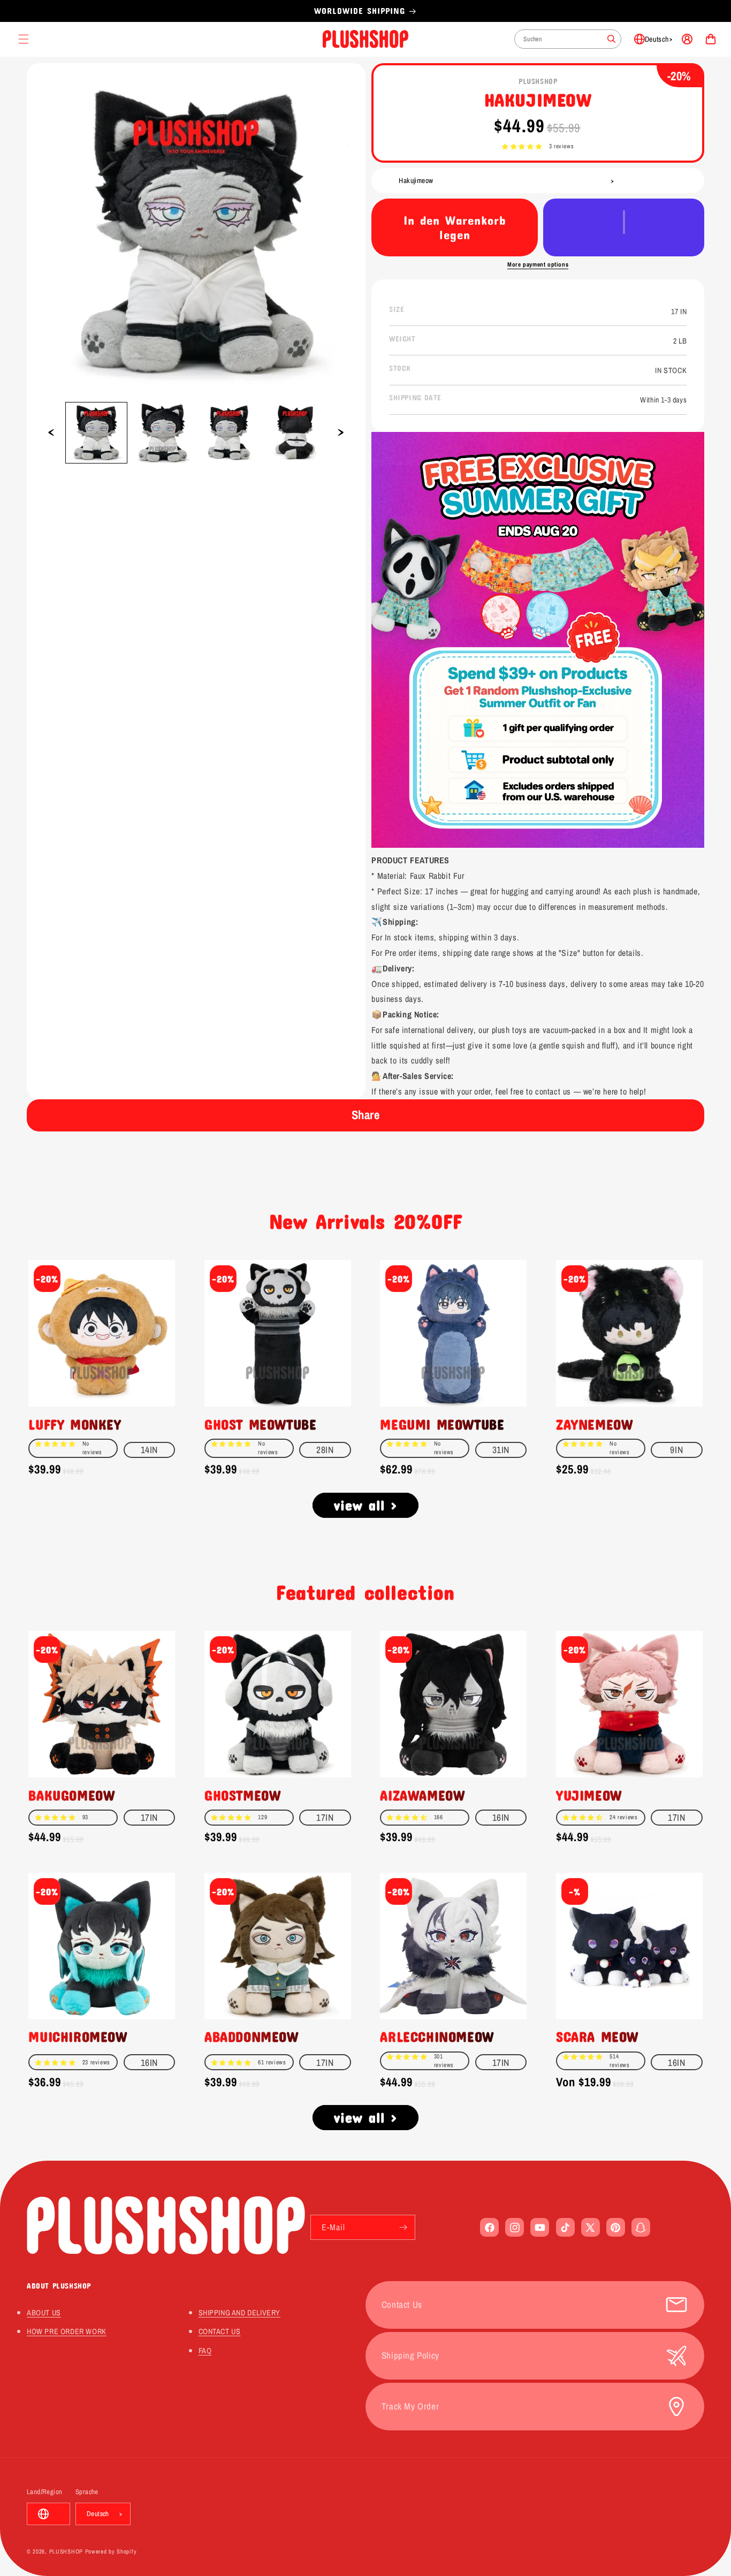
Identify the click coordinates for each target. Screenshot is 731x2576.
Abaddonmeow (252, 2037)
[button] (522, 147)
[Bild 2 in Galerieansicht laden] (163, 433)
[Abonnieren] (403, 2227)
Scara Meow (597, 2037)
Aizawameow (422, 1795)
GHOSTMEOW (242, 1795)
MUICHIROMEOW (78, 2037)
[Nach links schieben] (51, 432)
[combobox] (568, 39)
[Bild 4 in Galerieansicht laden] (295, 433)
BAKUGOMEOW (71, 1795)
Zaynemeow (594, 1424)
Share (366, 1115)
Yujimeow (589, 1795)
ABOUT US (44, 2312)
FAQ (205, 2350)
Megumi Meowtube (442, 1424)
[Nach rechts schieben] (341, 432)
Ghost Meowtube (260, 1424)
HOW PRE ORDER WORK (67, 2331)
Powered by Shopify (111, 2551)
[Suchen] (612, 39)
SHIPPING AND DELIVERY (240, 2312)
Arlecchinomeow (437, 2037)
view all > (366, 1505)
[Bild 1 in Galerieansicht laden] (96, 433)
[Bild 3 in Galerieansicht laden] (229, 433)
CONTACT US (220, 2331)
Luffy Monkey (75, 1424)
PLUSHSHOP (66, 2551)
